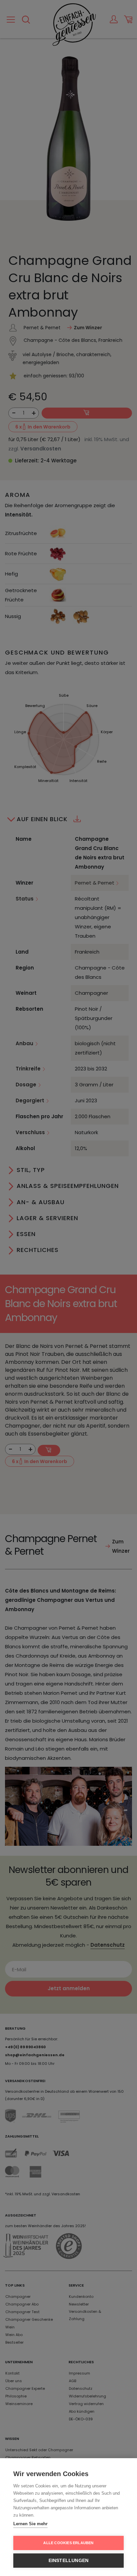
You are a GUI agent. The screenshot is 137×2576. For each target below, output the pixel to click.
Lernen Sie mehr (30, 2524)
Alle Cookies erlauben (68, 2543)
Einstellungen (69, 2561)
